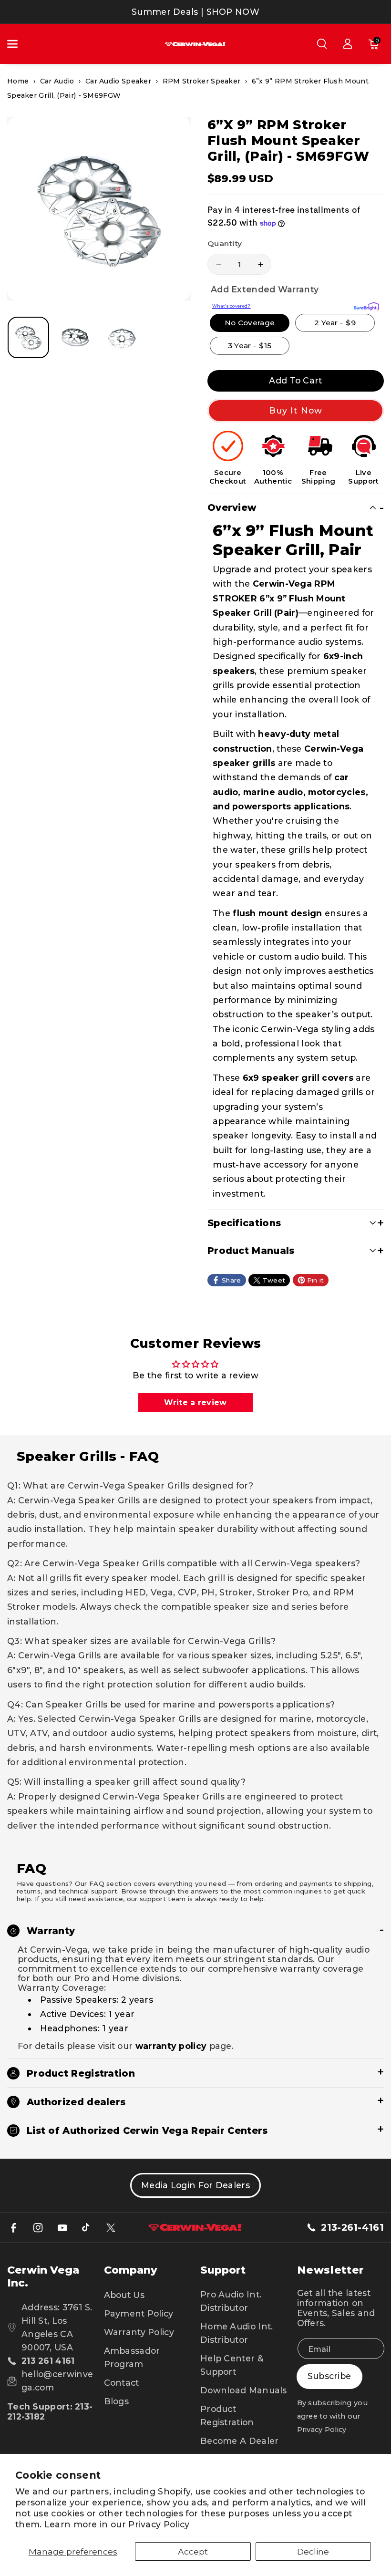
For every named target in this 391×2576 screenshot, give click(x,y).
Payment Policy (139, 2313)
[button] (18, 44)
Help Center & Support (232, 2365)
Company (131, 2270)
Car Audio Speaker (118, 81)
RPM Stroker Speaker (202, 81)
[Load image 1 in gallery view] (28, 337)
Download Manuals (244, 2390)
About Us (124, 2295)
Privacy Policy (159, 2524)
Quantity (225, 243)
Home (18, 81)
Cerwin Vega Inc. (43, 2276)
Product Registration (227, 2416)
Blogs (117, 2401)
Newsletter (331, 2270)
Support (223, 2270)
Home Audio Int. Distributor (237, 2333)
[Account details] (348, 44)
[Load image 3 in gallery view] (122, 337)
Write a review (195, 1402)
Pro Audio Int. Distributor (231, 2301)
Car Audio (57, 81)
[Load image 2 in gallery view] (75, 337)
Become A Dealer (240, 2441)
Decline (313, 2551)
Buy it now (296, 410)
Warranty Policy (139, 2332)
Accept (193, 2551)
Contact (122, 2383)
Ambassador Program (132, 2357)
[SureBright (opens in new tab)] (366, 305)
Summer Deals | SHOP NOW (195, 12)
